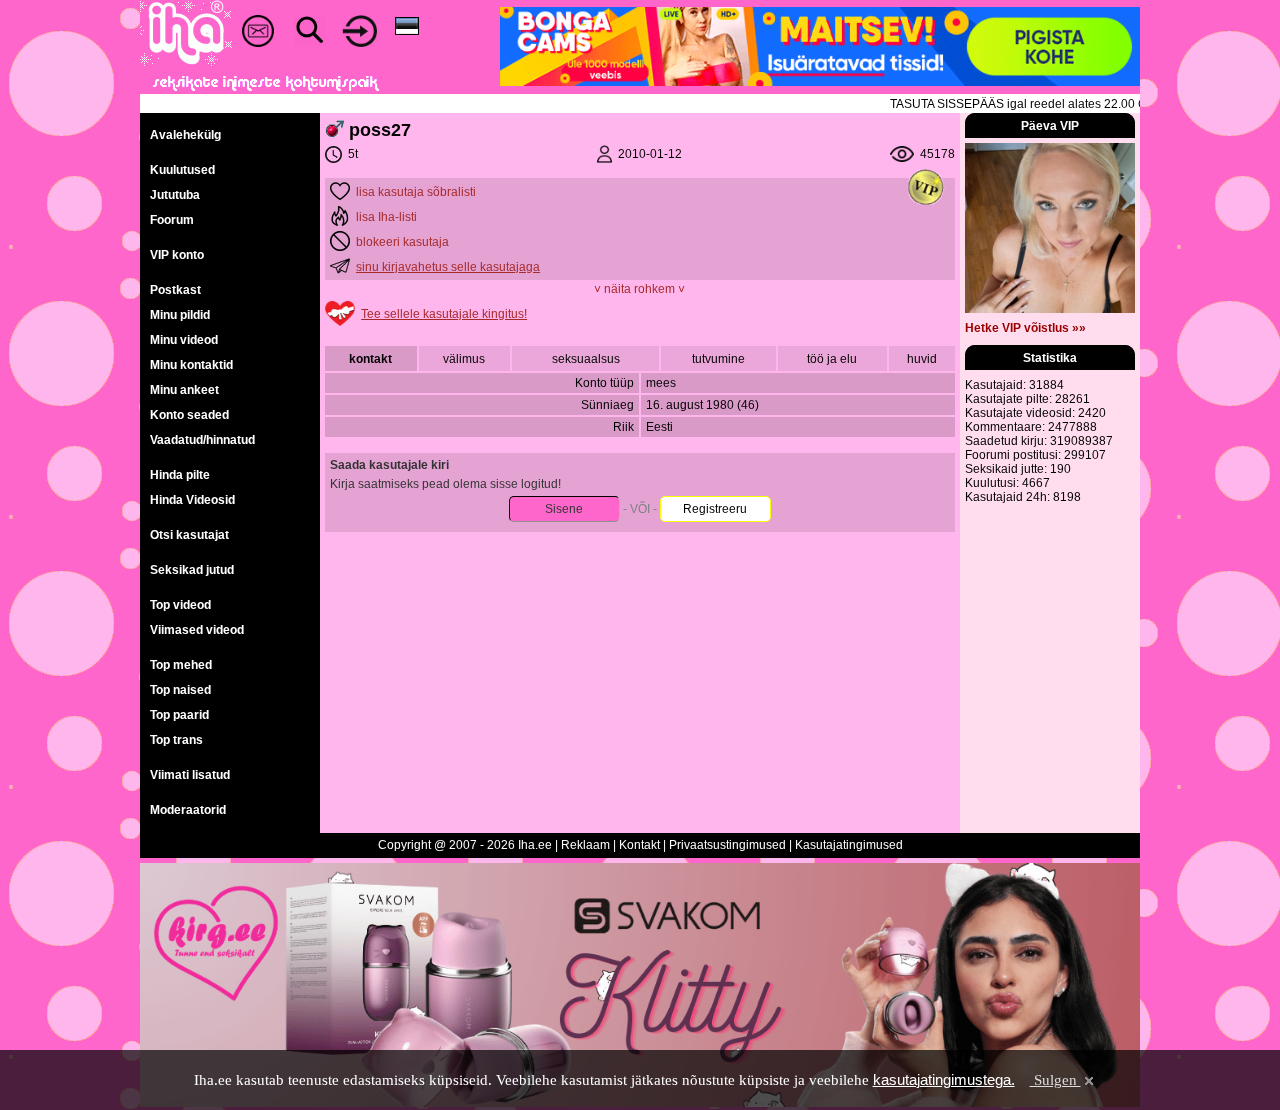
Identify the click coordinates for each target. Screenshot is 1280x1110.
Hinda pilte (180, 475)
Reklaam (585, 845)
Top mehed (181, 665)
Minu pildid (180, 315)
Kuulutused (182, 170)
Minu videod (184, 340)
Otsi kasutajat (189, 535)
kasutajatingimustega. (944, 1079)
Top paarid (179, 715)
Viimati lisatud (190, 775)
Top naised (180, 690)
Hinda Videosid (192, 500)
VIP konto (177, 255)
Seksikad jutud (192, 570)
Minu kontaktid (191, 365)
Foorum (172, 220)
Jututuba (175, 195)
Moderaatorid (188, 810)
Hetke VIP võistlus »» (1025, 328)
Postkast (175, 290)
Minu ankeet (184, 390)
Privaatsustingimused (727, 845)
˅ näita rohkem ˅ (639, 289)
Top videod (180, 605)
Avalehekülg (185, 135)
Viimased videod (197, 630)
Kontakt (639, 845)
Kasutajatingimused (849, 845)
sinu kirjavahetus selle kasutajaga (448, 267)
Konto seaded (189, 415)
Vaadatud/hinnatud (202, 440)
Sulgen (1055, 1080)
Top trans (176, 740)
